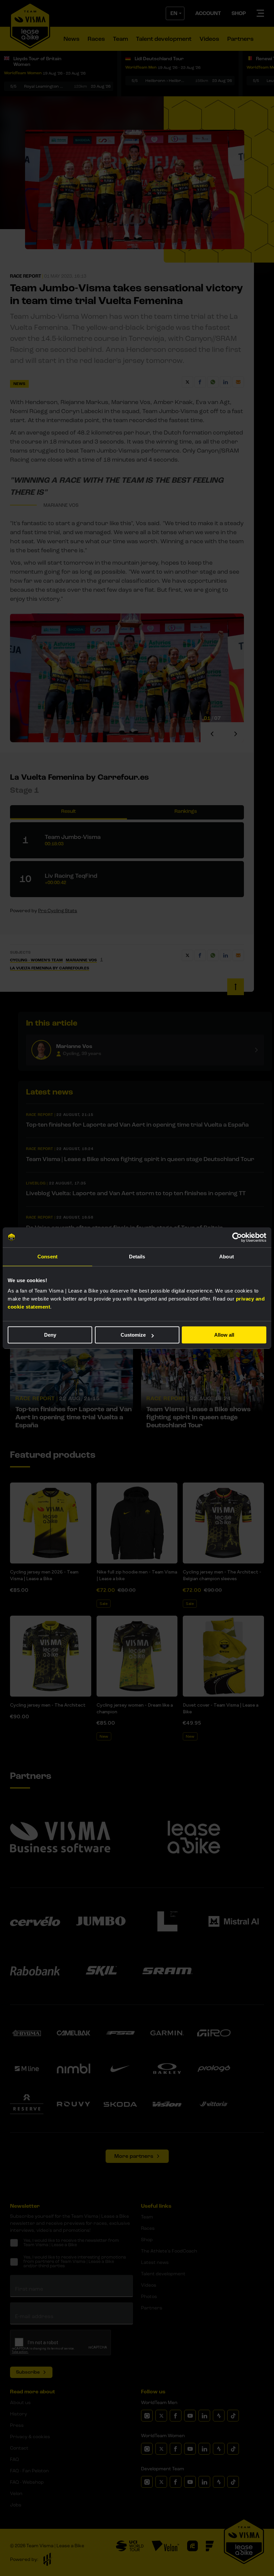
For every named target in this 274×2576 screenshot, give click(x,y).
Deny (50, 1335)
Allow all (224, 1335)
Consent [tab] (47, 1257)
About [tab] (227, 1257)
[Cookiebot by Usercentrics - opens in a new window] (237, 1237)
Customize (133, 1335)
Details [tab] (137, 1257)
